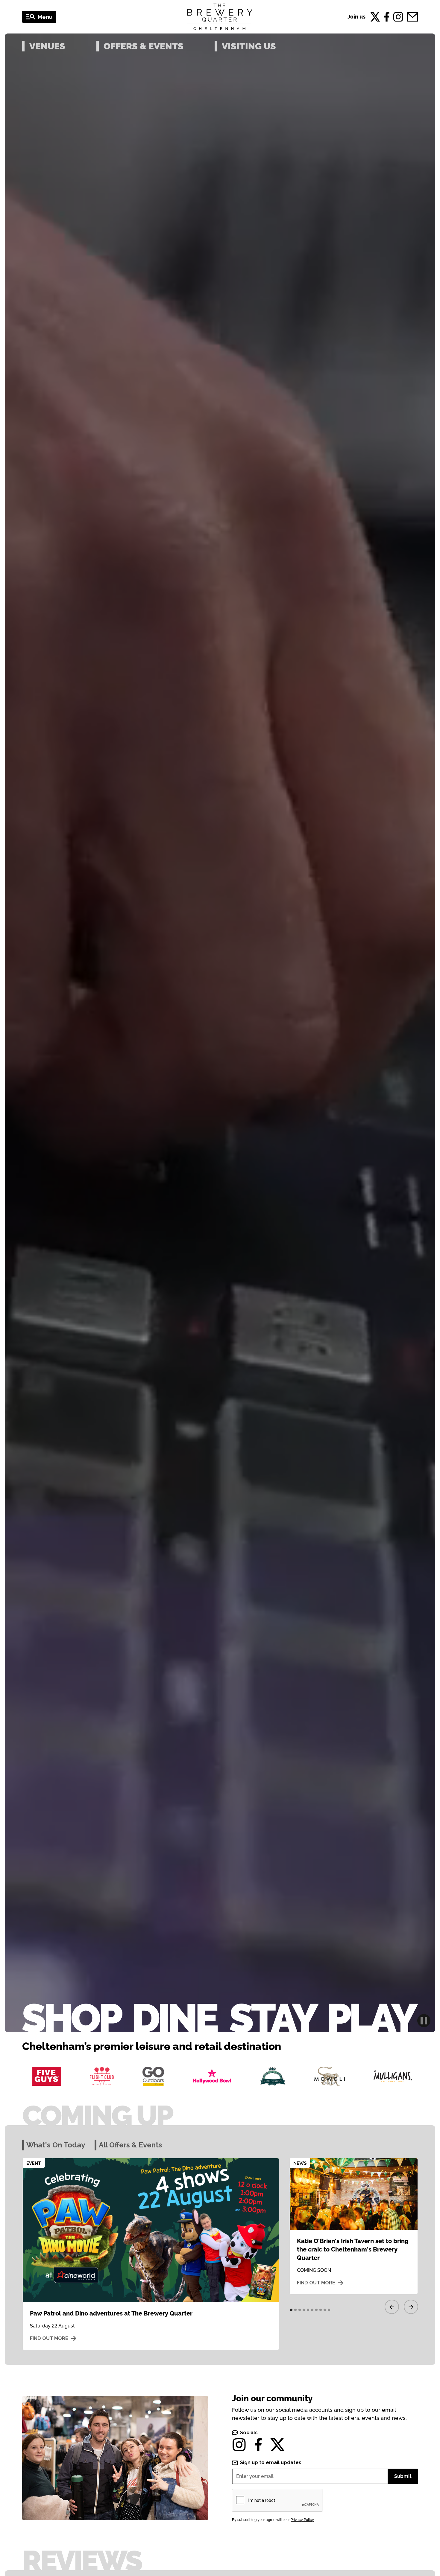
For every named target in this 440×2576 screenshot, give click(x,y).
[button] (39, 17)
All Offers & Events (131, 2145)
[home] (220, 17)
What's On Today (56, 2145)
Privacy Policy (302, 2520)
